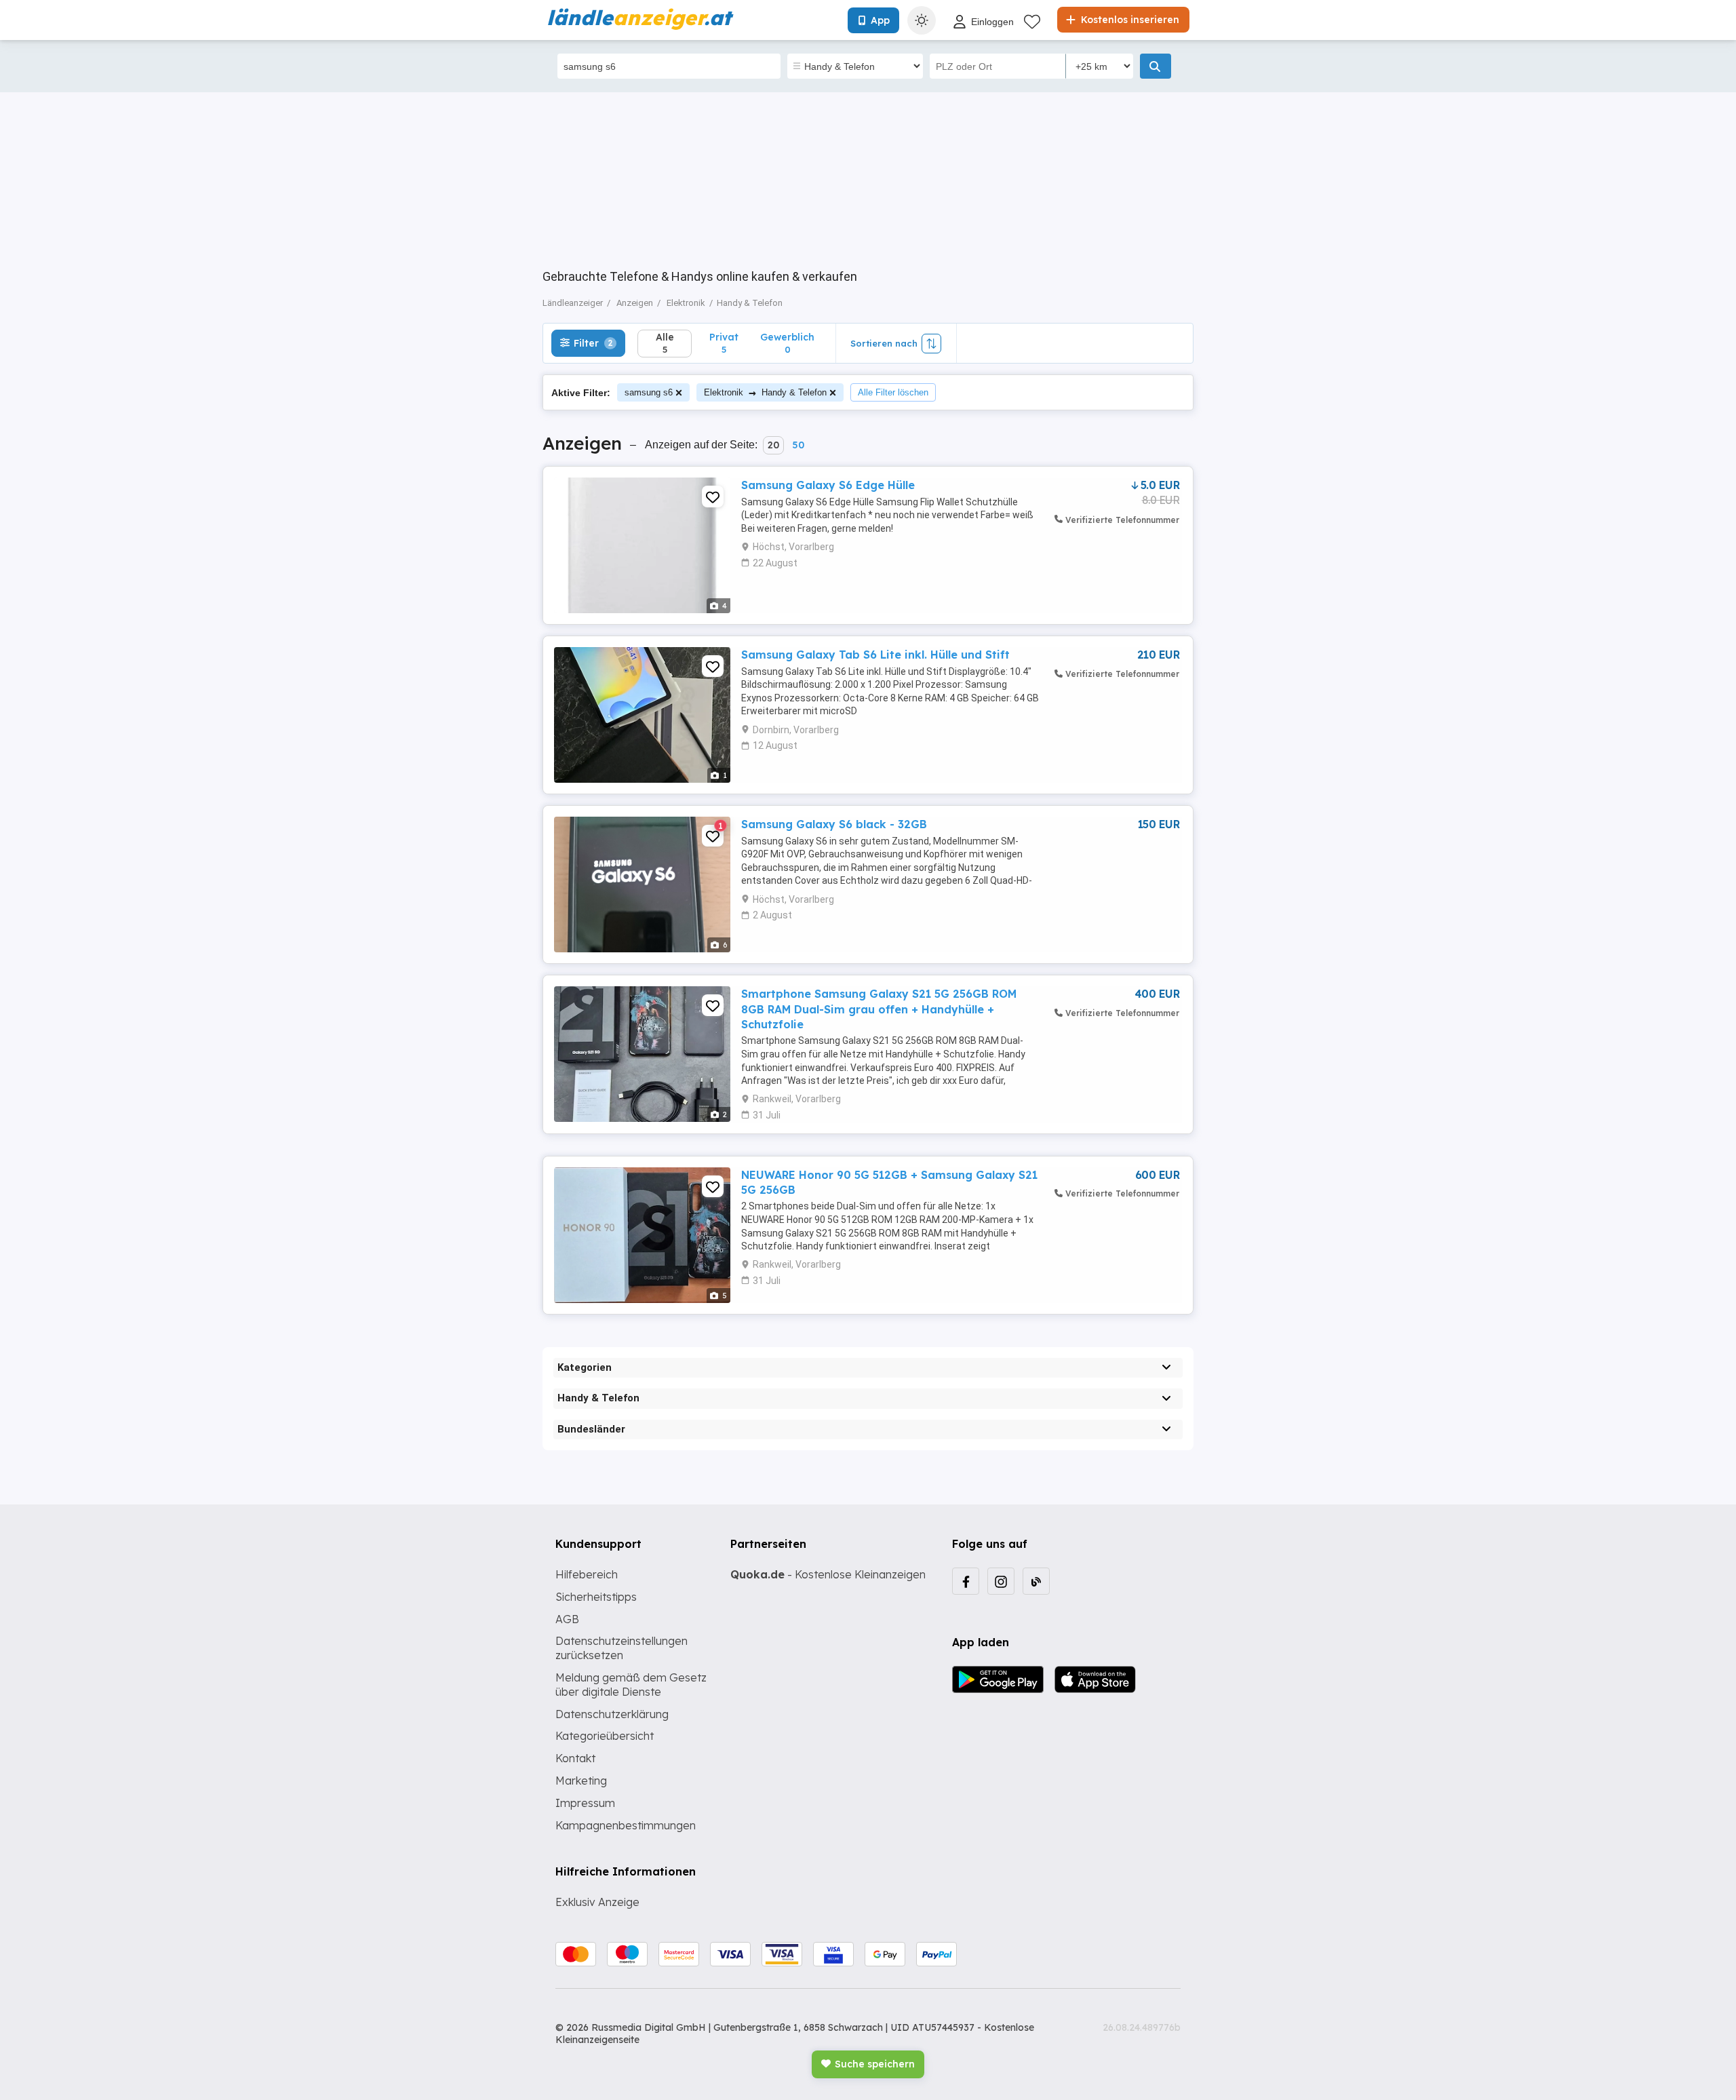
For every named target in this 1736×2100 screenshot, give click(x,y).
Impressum (585, 1803)
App (880, 20)
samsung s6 (649, 392)
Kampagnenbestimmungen (626, 1825)
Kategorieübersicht (605, 1736)
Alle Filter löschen (893, 392)
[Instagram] (1001, 1581)
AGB (567, 1619)
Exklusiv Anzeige (597, 1902)
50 (798, 445)
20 (773, 445)
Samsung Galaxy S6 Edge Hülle (828, 485)
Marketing (581, 1781)
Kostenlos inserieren (1129, 20)
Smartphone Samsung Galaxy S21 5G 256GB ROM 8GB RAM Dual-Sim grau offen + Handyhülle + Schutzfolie (879, 1009)
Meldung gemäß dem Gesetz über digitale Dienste (631, 1685)
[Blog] (1036, 1581)
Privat (724, 343)
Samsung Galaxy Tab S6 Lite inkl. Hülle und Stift (875, 655)
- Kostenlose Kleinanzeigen (828, 1574)
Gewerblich (787, 343)
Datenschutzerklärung (612, 1714)
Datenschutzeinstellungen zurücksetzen (622, 1648)
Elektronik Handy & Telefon (765, 392)
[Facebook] (966, 1581)
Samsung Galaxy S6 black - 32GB (834, 824)
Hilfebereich (587, 1574)
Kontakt (575, 1758)
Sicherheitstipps (596, 1597)
